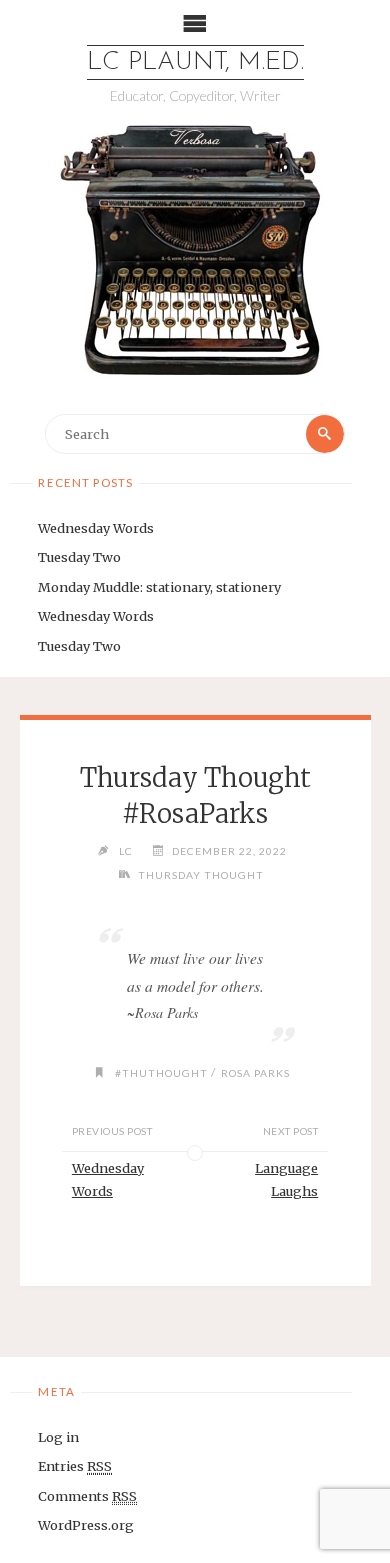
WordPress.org (86, 1525)
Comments (87, 1496)
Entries (75, 1466)
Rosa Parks (255, 1073)
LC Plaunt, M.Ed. (195, 62)
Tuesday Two (79, 557)
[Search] (325, 434)
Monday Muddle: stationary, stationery (159, 587)
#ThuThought (161, 1073)
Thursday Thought (201, 875)
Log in (58, 1437)
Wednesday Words (96, 528)
